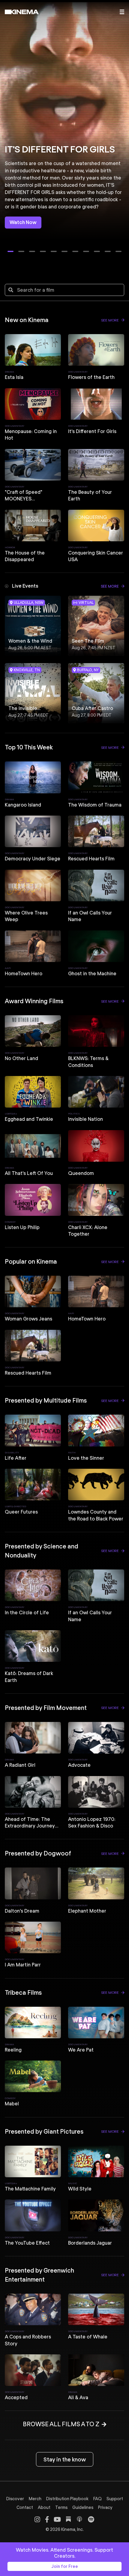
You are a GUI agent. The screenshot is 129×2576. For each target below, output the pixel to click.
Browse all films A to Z (61, 2424)
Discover (15, 2499)
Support (115, 2499)
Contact (25, 2507)
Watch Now (23, 222)
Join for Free (65, 2566)
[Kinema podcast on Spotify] (91, 2519)
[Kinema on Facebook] (47, 2519)
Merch (35, 2499)
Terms (61, 2507)
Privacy (105, 2507)
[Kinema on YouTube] (57, 2519)
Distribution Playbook (67, 2499)
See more (110, 320)
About (44, 2507)
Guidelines (83, 2507)
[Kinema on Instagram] (37, 2519)
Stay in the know (65, 2459)
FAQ (97, 2499)
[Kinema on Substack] (68, 2519)
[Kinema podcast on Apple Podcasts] (79, 2519)
